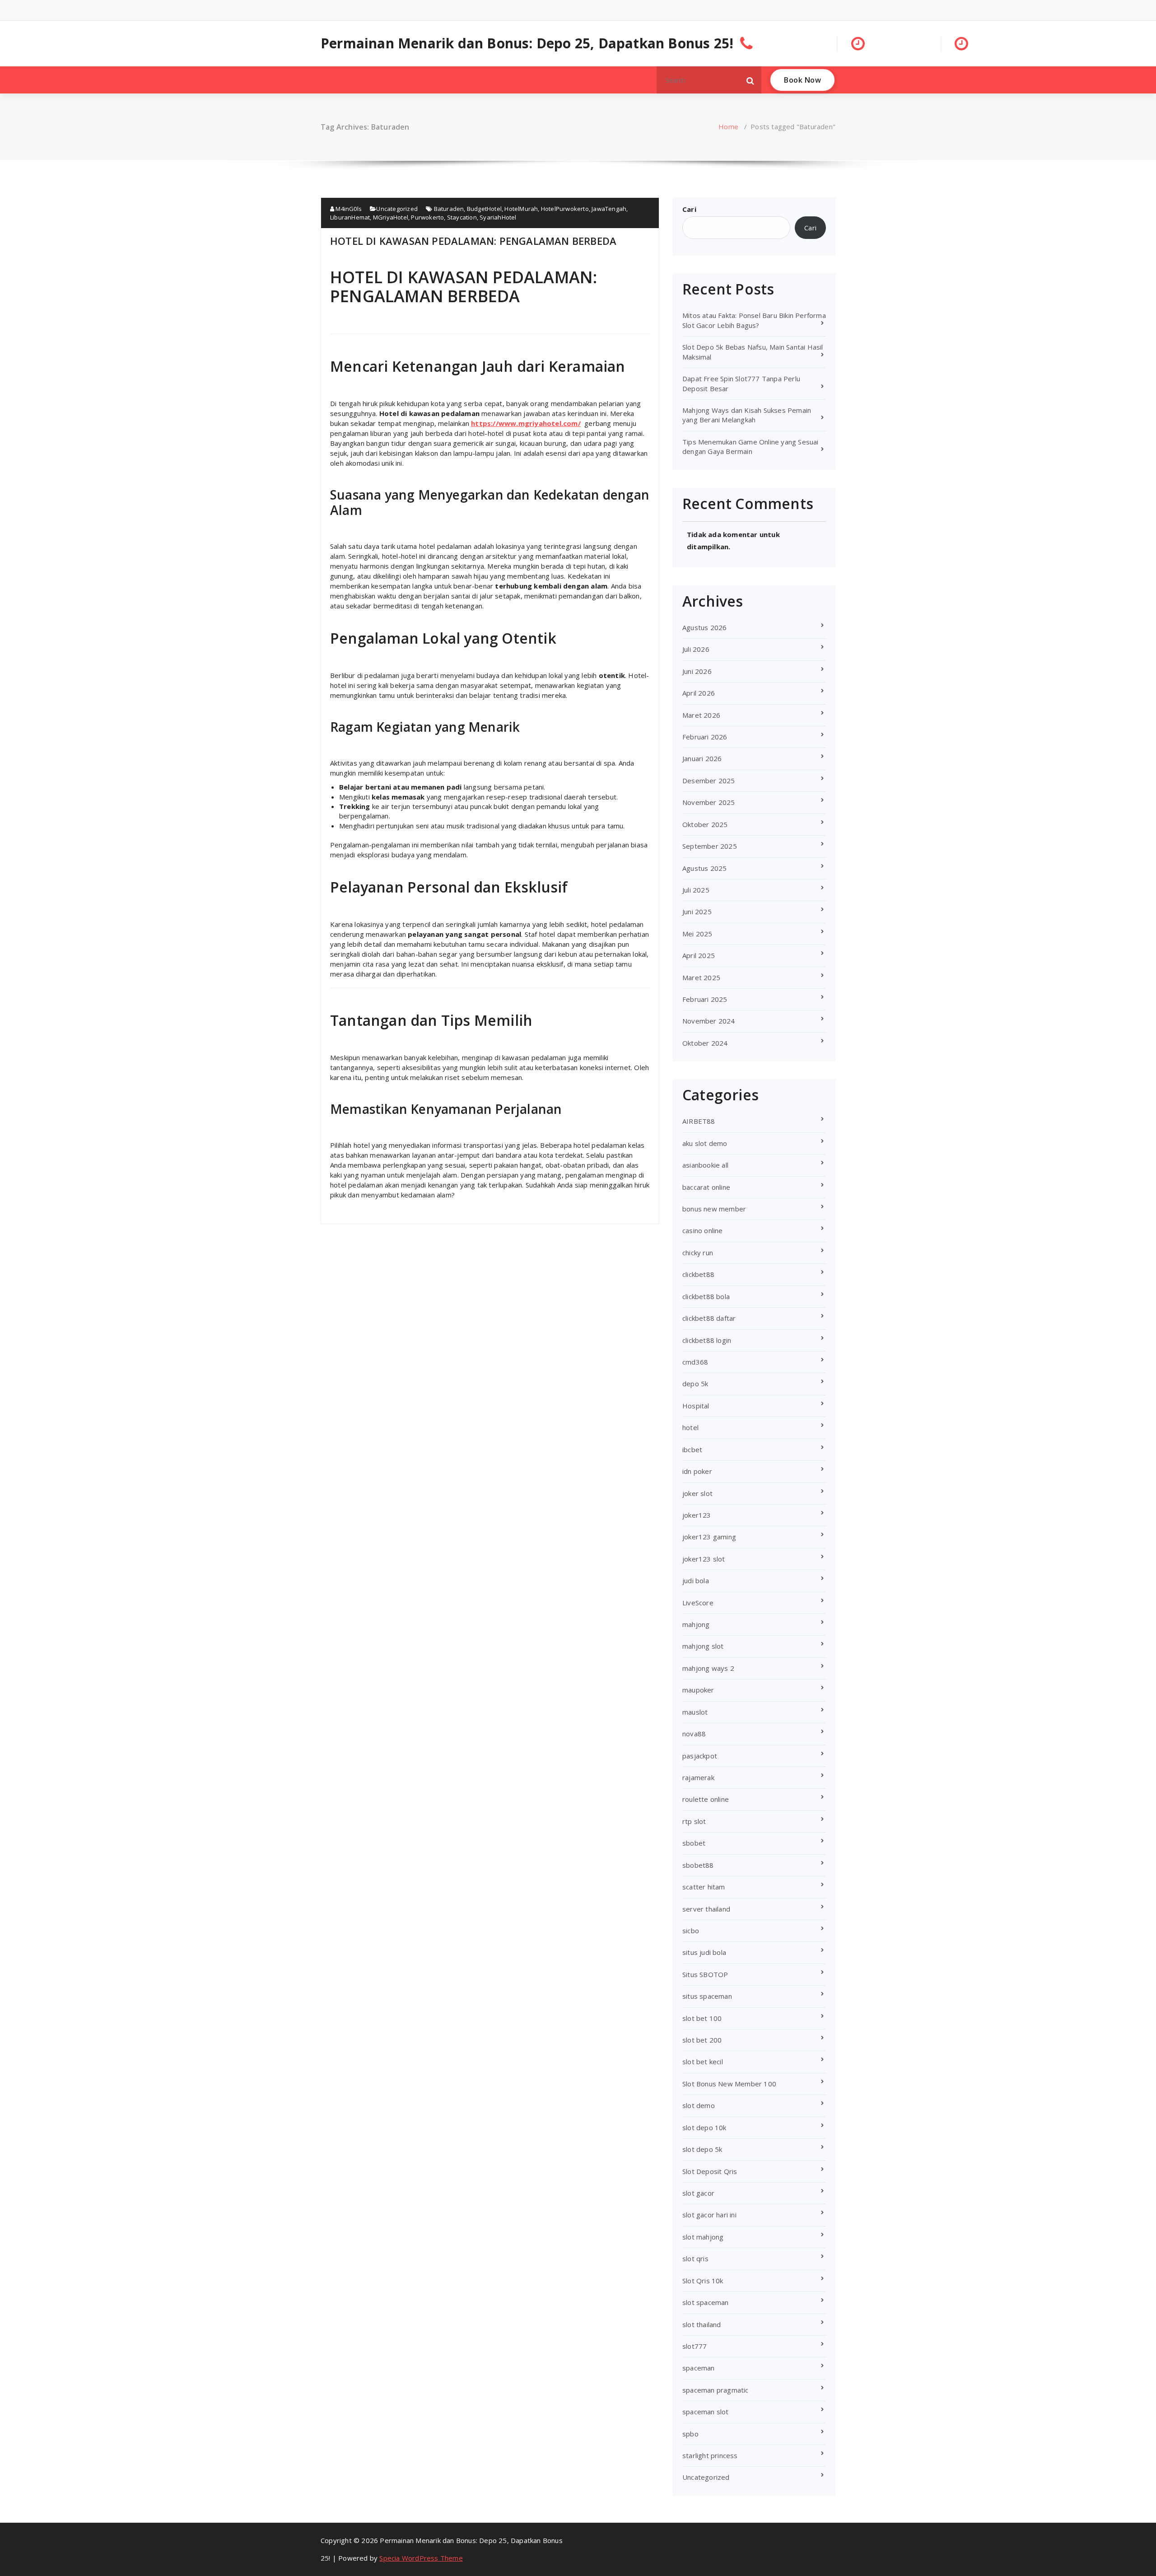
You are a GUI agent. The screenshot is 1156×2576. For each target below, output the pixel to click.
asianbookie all (705, 1165)
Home (728, 126)
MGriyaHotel (391, 217)
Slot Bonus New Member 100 (729, 2084)
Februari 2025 (705, 999)
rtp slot (694, 1821)
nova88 (694, 1734)
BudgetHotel (484, 209)
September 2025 (710, 846)
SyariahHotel (498, 217)
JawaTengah (609, 209)
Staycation (462, 217)
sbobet (694, 1843)
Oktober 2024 (705, 1043)
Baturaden (449, 209)
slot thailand (702, 2324)
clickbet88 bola (706, 1296)
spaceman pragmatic (716, 2390)
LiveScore (698, 1603)
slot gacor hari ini (709, 2215)
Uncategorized (397, 209)
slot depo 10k (704, 2127)
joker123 (697, 1515)
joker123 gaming (709, 1537)
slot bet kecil (703, 2062)
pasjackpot (700, 1756)
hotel (690, 1427)
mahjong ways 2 (708, 1668)
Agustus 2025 (704, 868)
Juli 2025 (696, 890)
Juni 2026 (697, 671)
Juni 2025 (697, 912)
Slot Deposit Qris (710, 2171)
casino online (703, 1230)
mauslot (695, 1712)
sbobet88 (698, 1865)
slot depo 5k (702, 2149)
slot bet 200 (702, 2040)
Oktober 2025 (705, 824)
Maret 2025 (701, 977)
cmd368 (695, 1362)
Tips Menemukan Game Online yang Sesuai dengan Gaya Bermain (750, 446)
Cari (689, 209)
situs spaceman (707, 1996)
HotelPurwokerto (565, 209)
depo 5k (695, 1384)
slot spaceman (706, 2302)
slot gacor (698, 2193)
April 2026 (699, 693)
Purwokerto (427, 217)
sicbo (691, 1931)
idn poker (697, 1471)
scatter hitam (704, 1887)
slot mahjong (703, 2237)
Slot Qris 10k (703, 2281)
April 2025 (699, 955)
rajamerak (698, 1777)
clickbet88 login (707, 1340)
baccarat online (706, 1187)
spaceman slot (706, 2412)
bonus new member (714, 1209)
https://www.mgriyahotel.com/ (526, 423)
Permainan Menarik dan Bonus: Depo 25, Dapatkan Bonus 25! (527, 43)
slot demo (699, 2105)
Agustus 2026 (704, 627)
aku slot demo (705, 1143)
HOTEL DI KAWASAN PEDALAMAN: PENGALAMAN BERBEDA (473, 241)
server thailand (706, 1909)
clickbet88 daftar (709, 1318)
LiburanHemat (350, 217)
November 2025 (709, 802)
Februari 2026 (705, 737)
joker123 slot (704, 1559)
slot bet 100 (702, 2018)
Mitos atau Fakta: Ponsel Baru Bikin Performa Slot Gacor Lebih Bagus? (754, 320)
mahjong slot (703, 1646)
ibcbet (692, 1449)
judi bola (696, 1580)
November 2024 (709, 1021)
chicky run (698, 1253)
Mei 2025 (697, 934)
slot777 (695, 2346)
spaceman (699, 2368)
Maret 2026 (701, 715)
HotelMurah (521, 209)
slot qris (695, 2258)
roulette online (706, 1799)
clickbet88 (698, 1274)
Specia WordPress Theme (421, 2558)
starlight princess (710, 2455)
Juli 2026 (696, 649)
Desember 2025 (709, 781)
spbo (690, 2434)
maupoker (698, 1690)
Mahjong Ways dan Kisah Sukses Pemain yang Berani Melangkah (747, 415)
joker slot (697, 1493)
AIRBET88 (699, 1121)
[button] (750, 80)
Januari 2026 (702, 758)
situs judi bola (704, 1952)
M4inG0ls (348, 209)
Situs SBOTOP (705, 1974)
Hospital (696, 1406)
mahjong (696, 1624)
